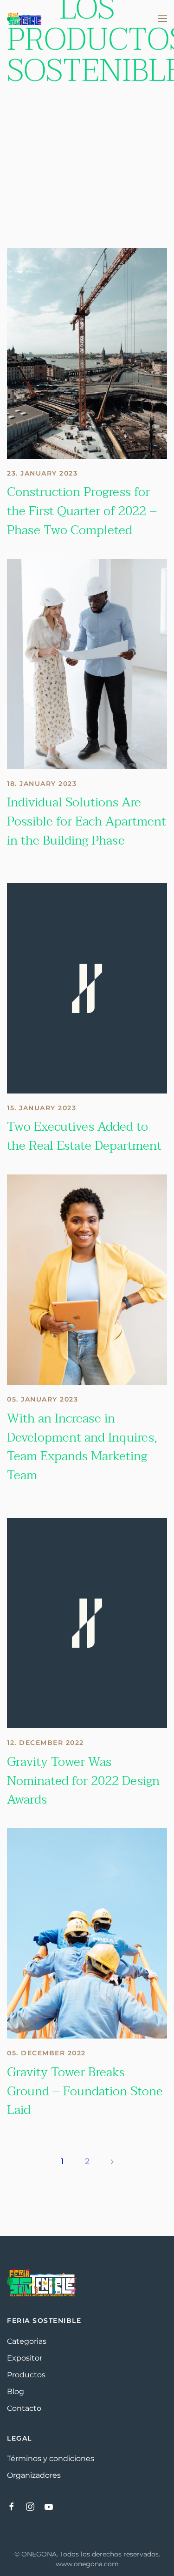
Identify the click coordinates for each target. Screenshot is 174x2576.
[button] (162, 19)
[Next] (112, 2162)
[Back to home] (24, 19)
